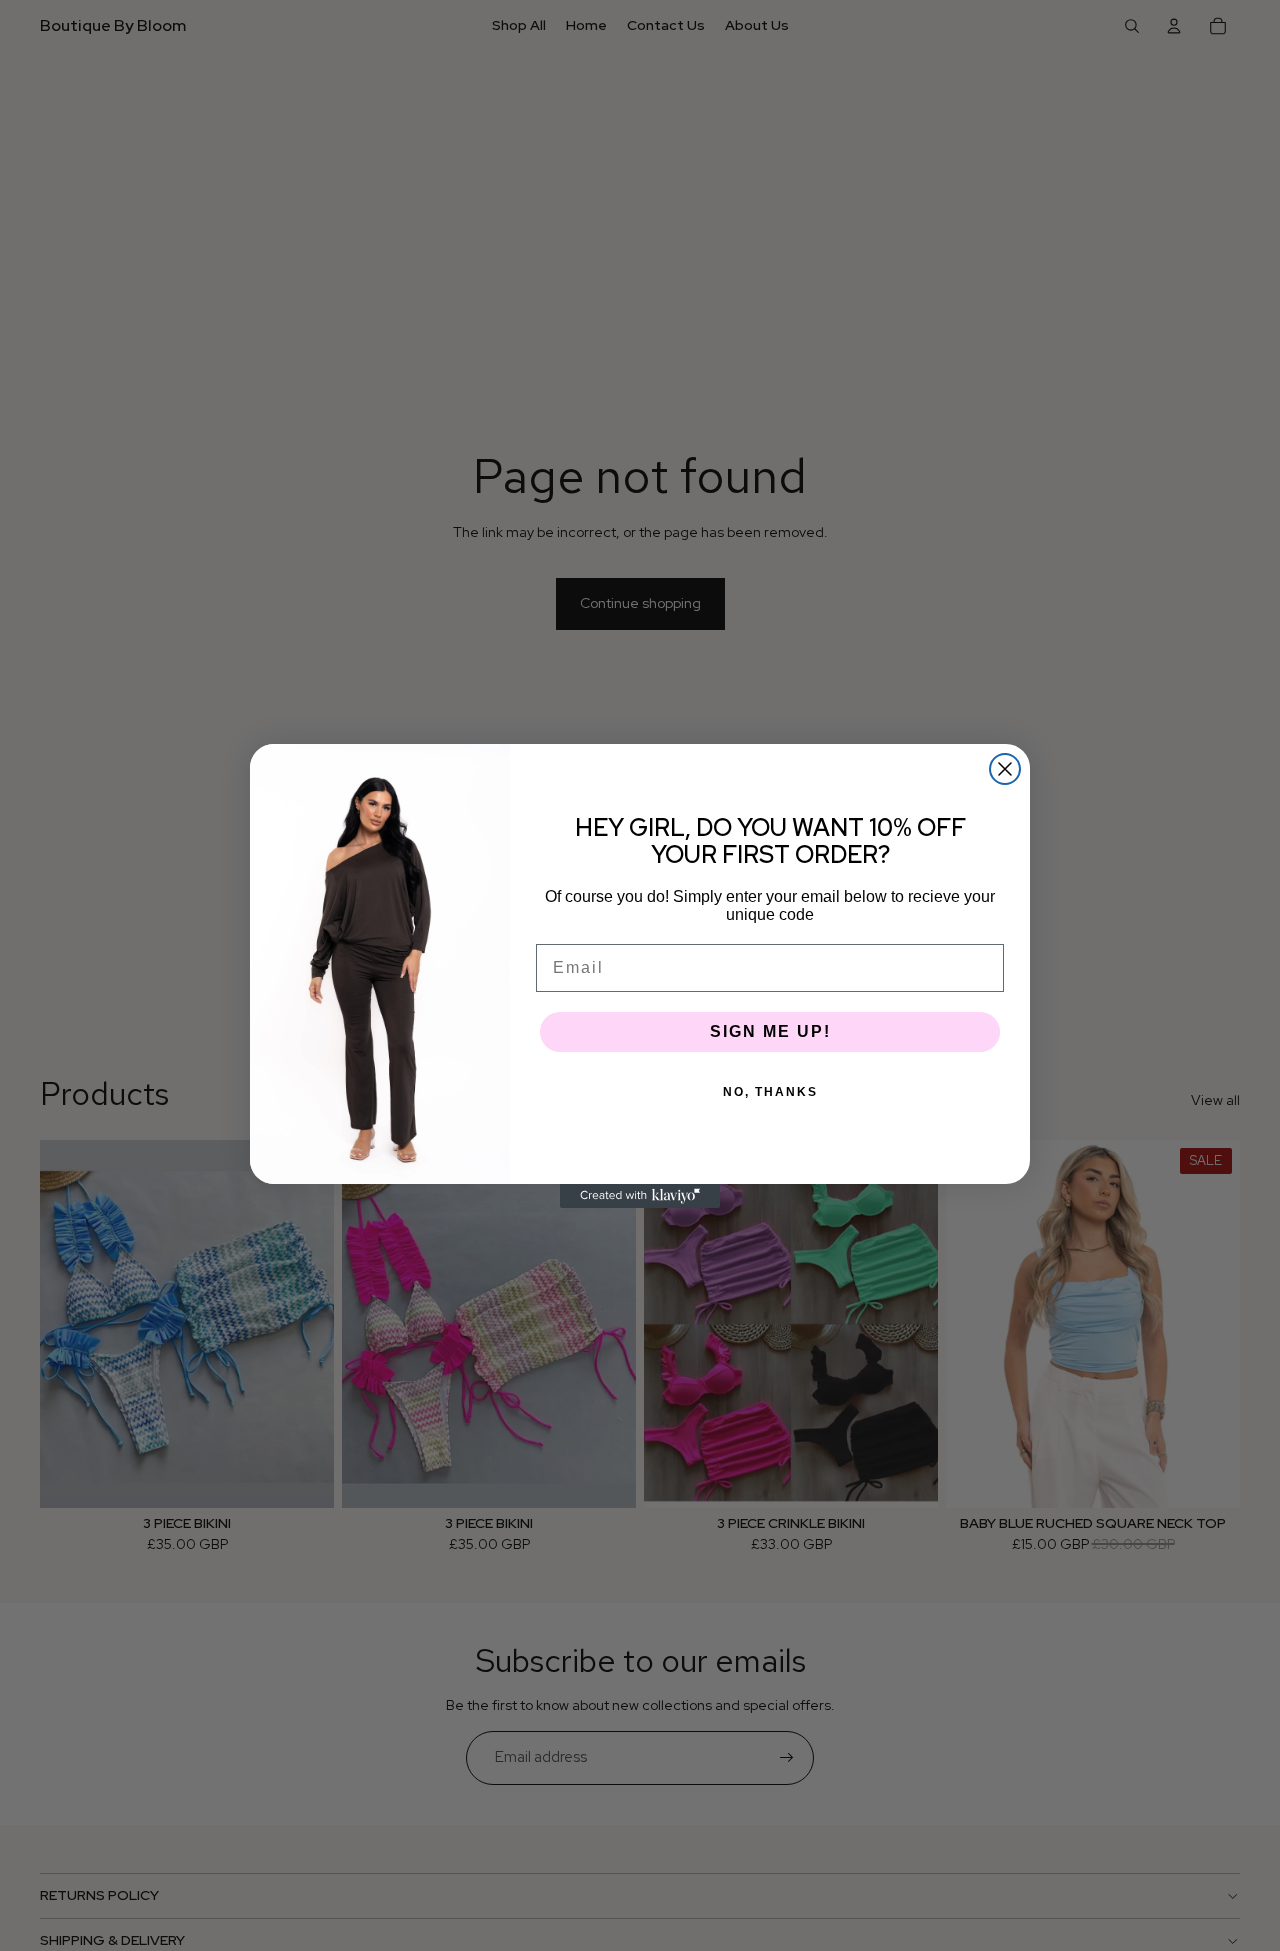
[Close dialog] (1005, 769)
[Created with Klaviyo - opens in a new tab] (640, 1196)
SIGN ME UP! (770, 1031)
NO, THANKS (770, 1092)
